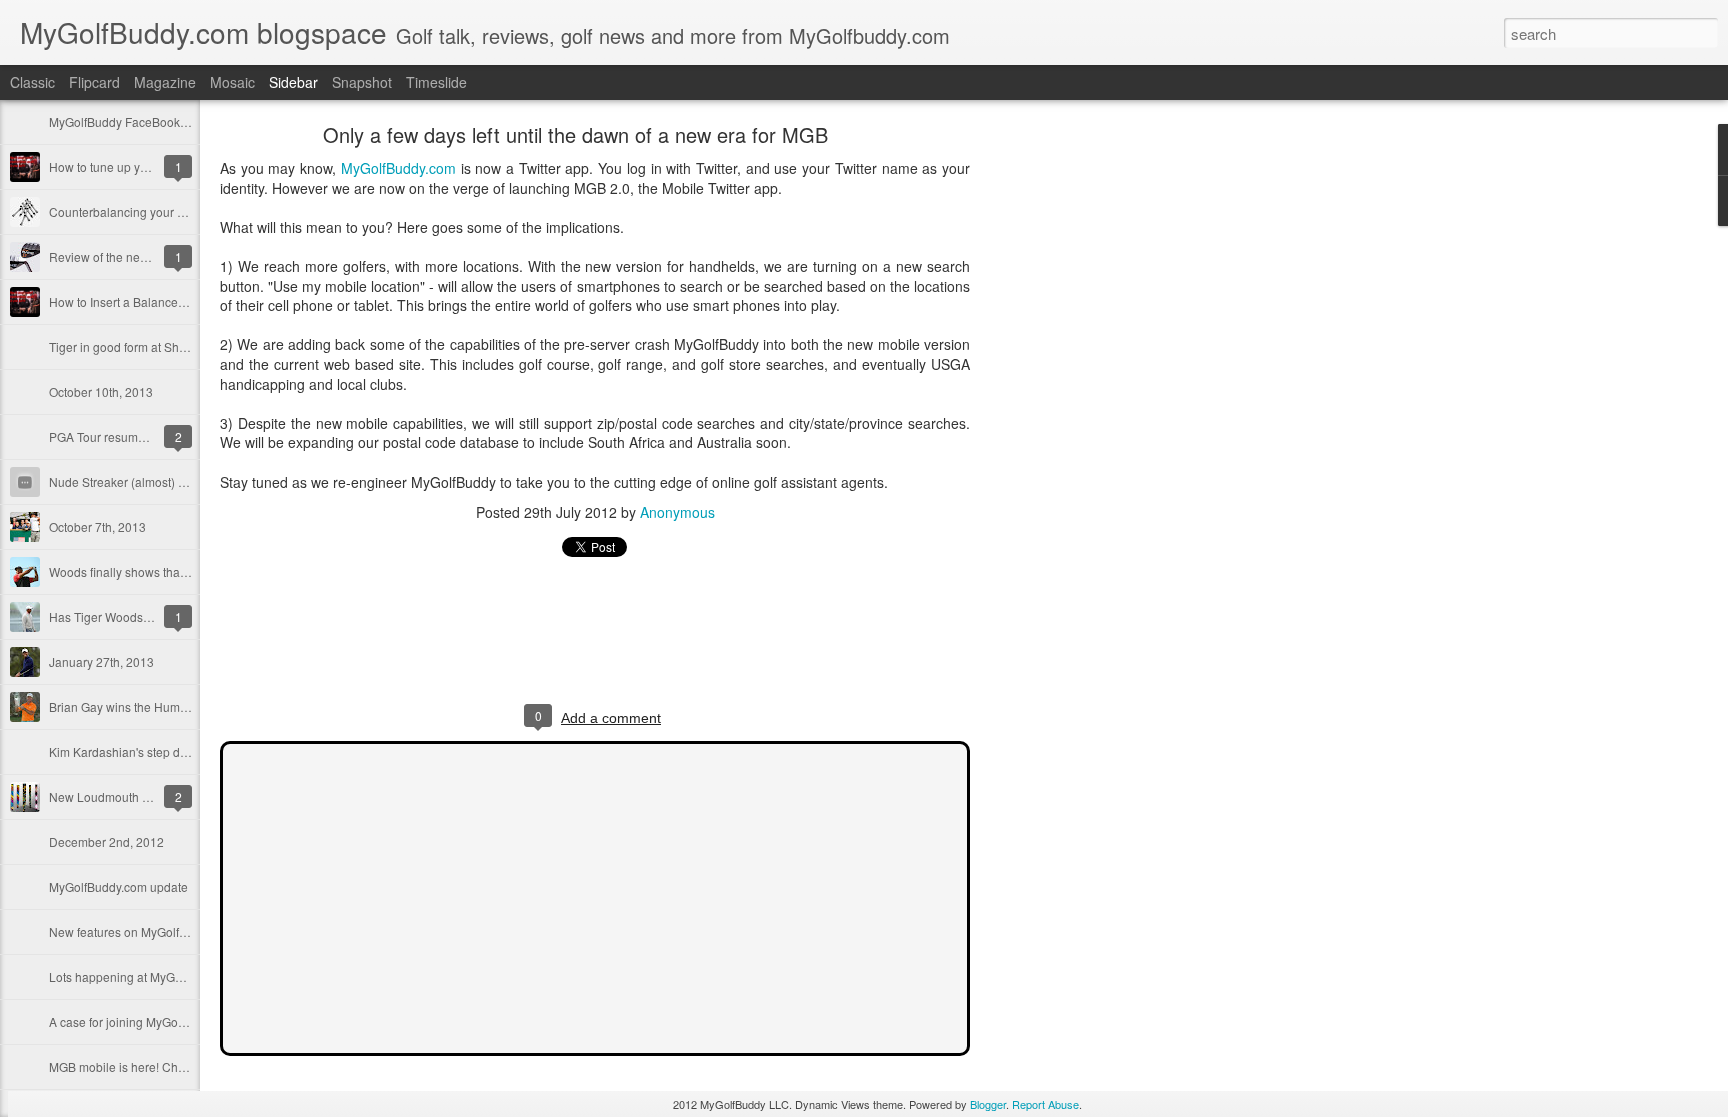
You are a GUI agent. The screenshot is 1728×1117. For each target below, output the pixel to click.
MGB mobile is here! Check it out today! (155, 1066)
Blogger (988, 1104)
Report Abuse (1045, 1104)
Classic (32, 82)
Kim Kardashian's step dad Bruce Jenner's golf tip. (184, 751)
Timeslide (436, 82)
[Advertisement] (1080, 445)
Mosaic (232, 82)
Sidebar (293, 82)
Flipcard (94, 82)
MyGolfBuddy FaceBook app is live (143, 121)
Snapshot (362, 82)
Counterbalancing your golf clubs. (140, 211)
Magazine (165, 82)
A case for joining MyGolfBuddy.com (146, 1021)
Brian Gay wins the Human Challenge (151, 706)
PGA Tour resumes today (116, 436)
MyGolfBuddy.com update (118, 886)
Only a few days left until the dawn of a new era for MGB (575, 134)
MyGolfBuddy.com (398, 168)
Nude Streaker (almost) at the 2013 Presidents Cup (187, 481)
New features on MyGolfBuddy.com (144, 931)
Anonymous (677, 512)
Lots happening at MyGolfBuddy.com (148, 976)
